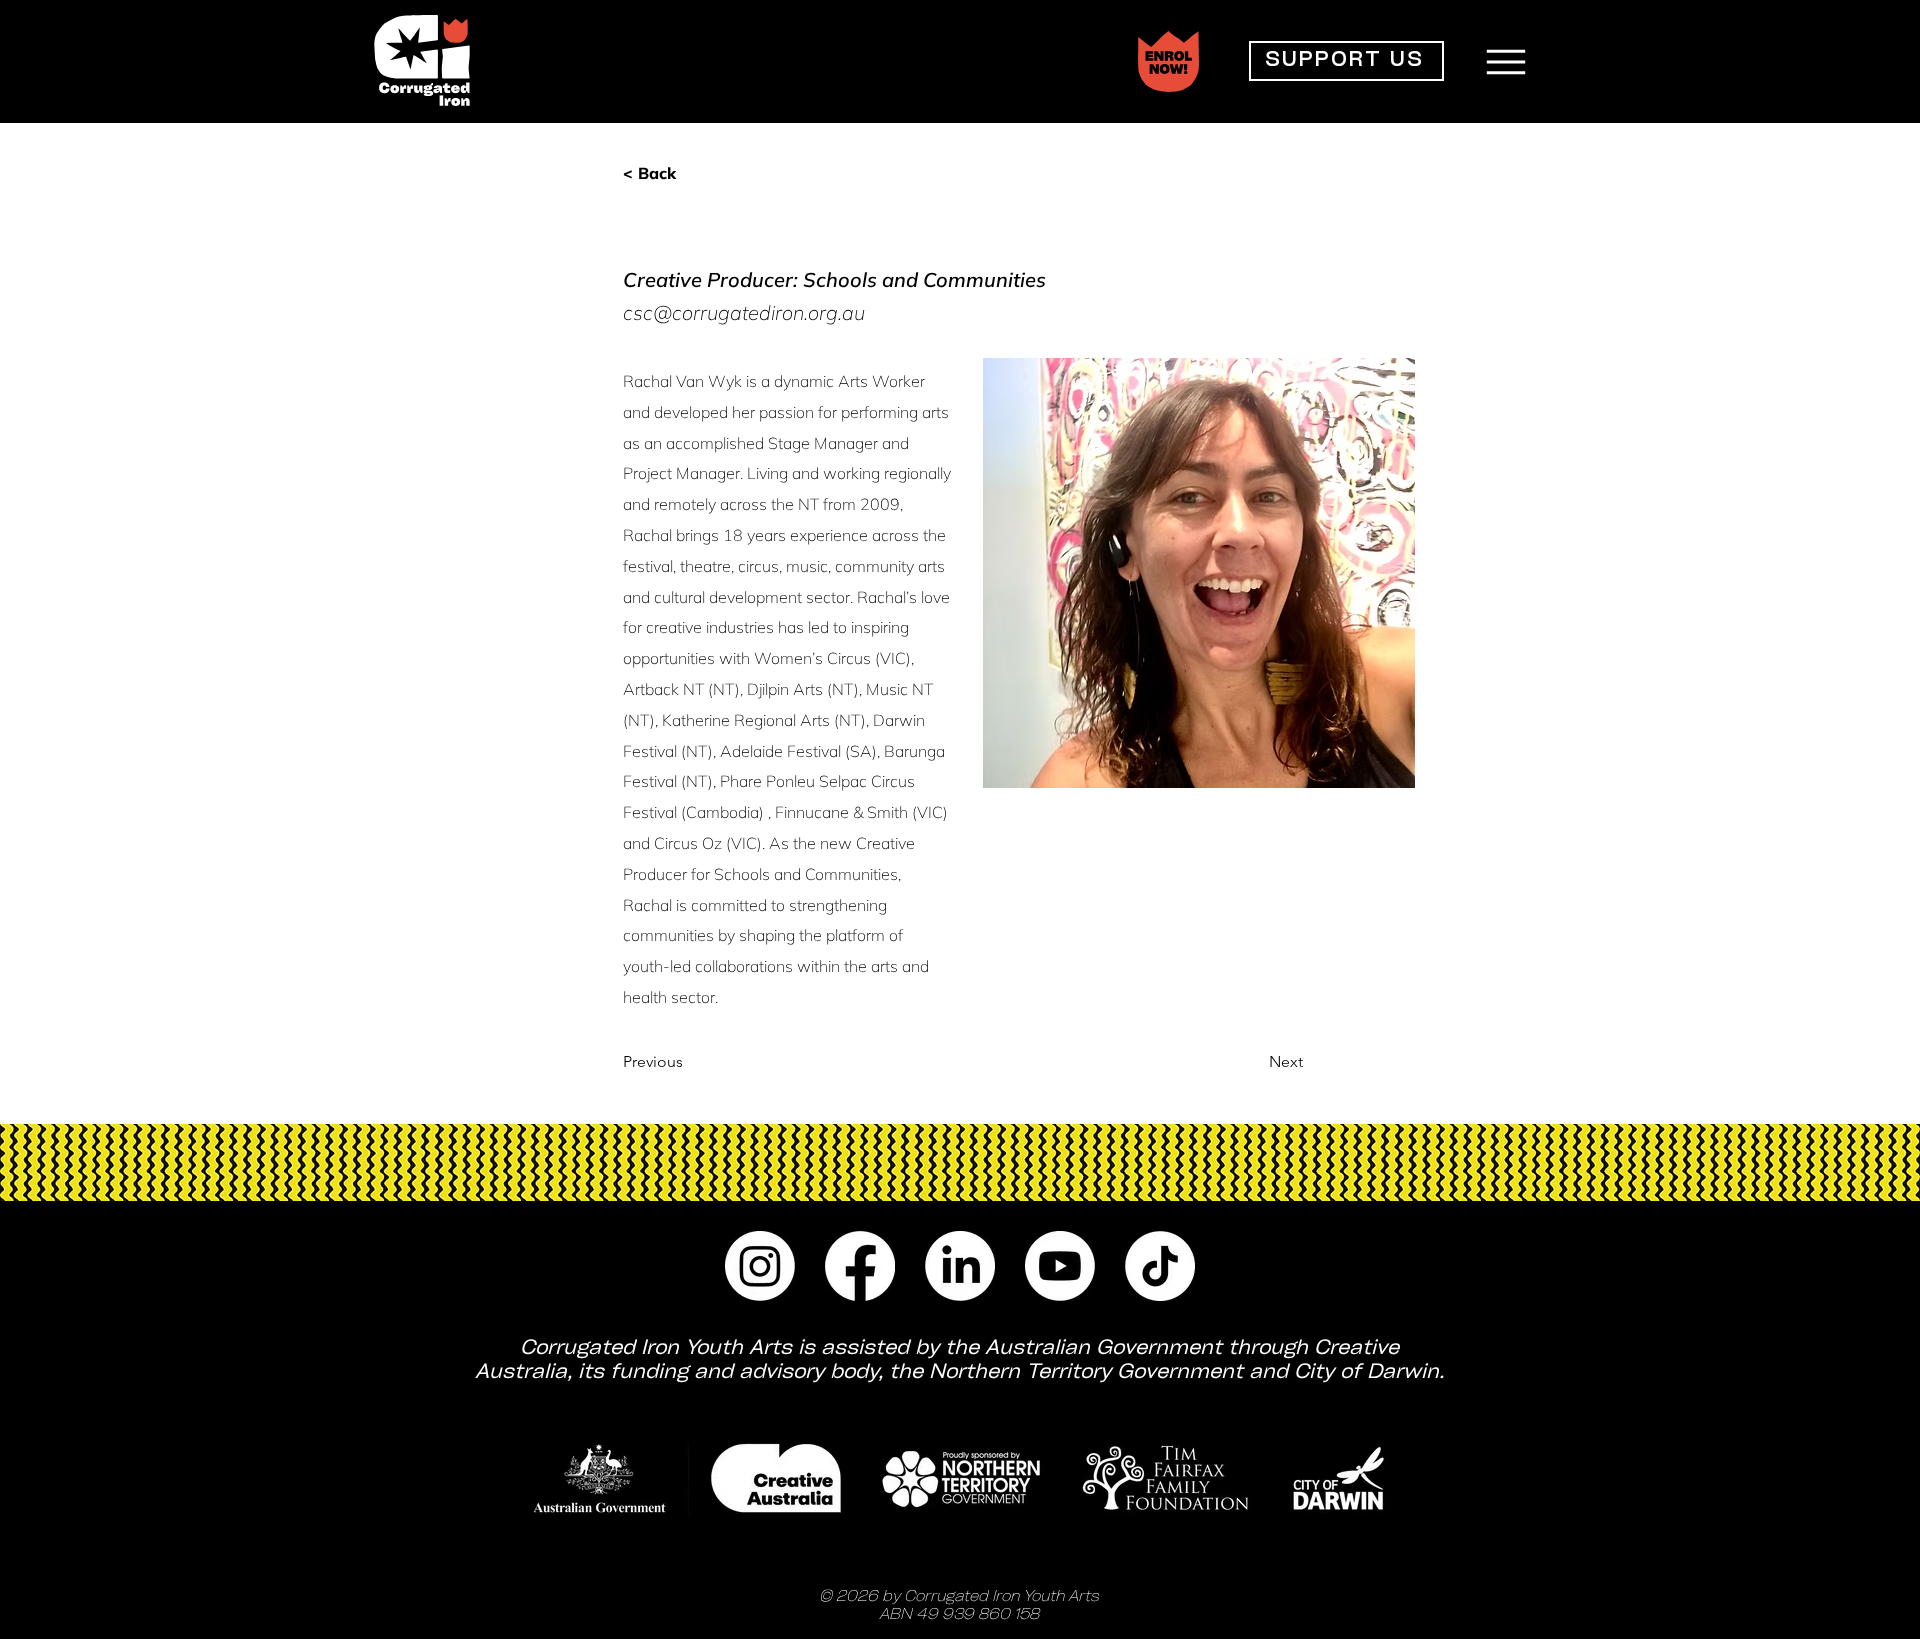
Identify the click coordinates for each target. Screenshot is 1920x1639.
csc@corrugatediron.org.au (744, 312)
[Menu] (1505, 61)
